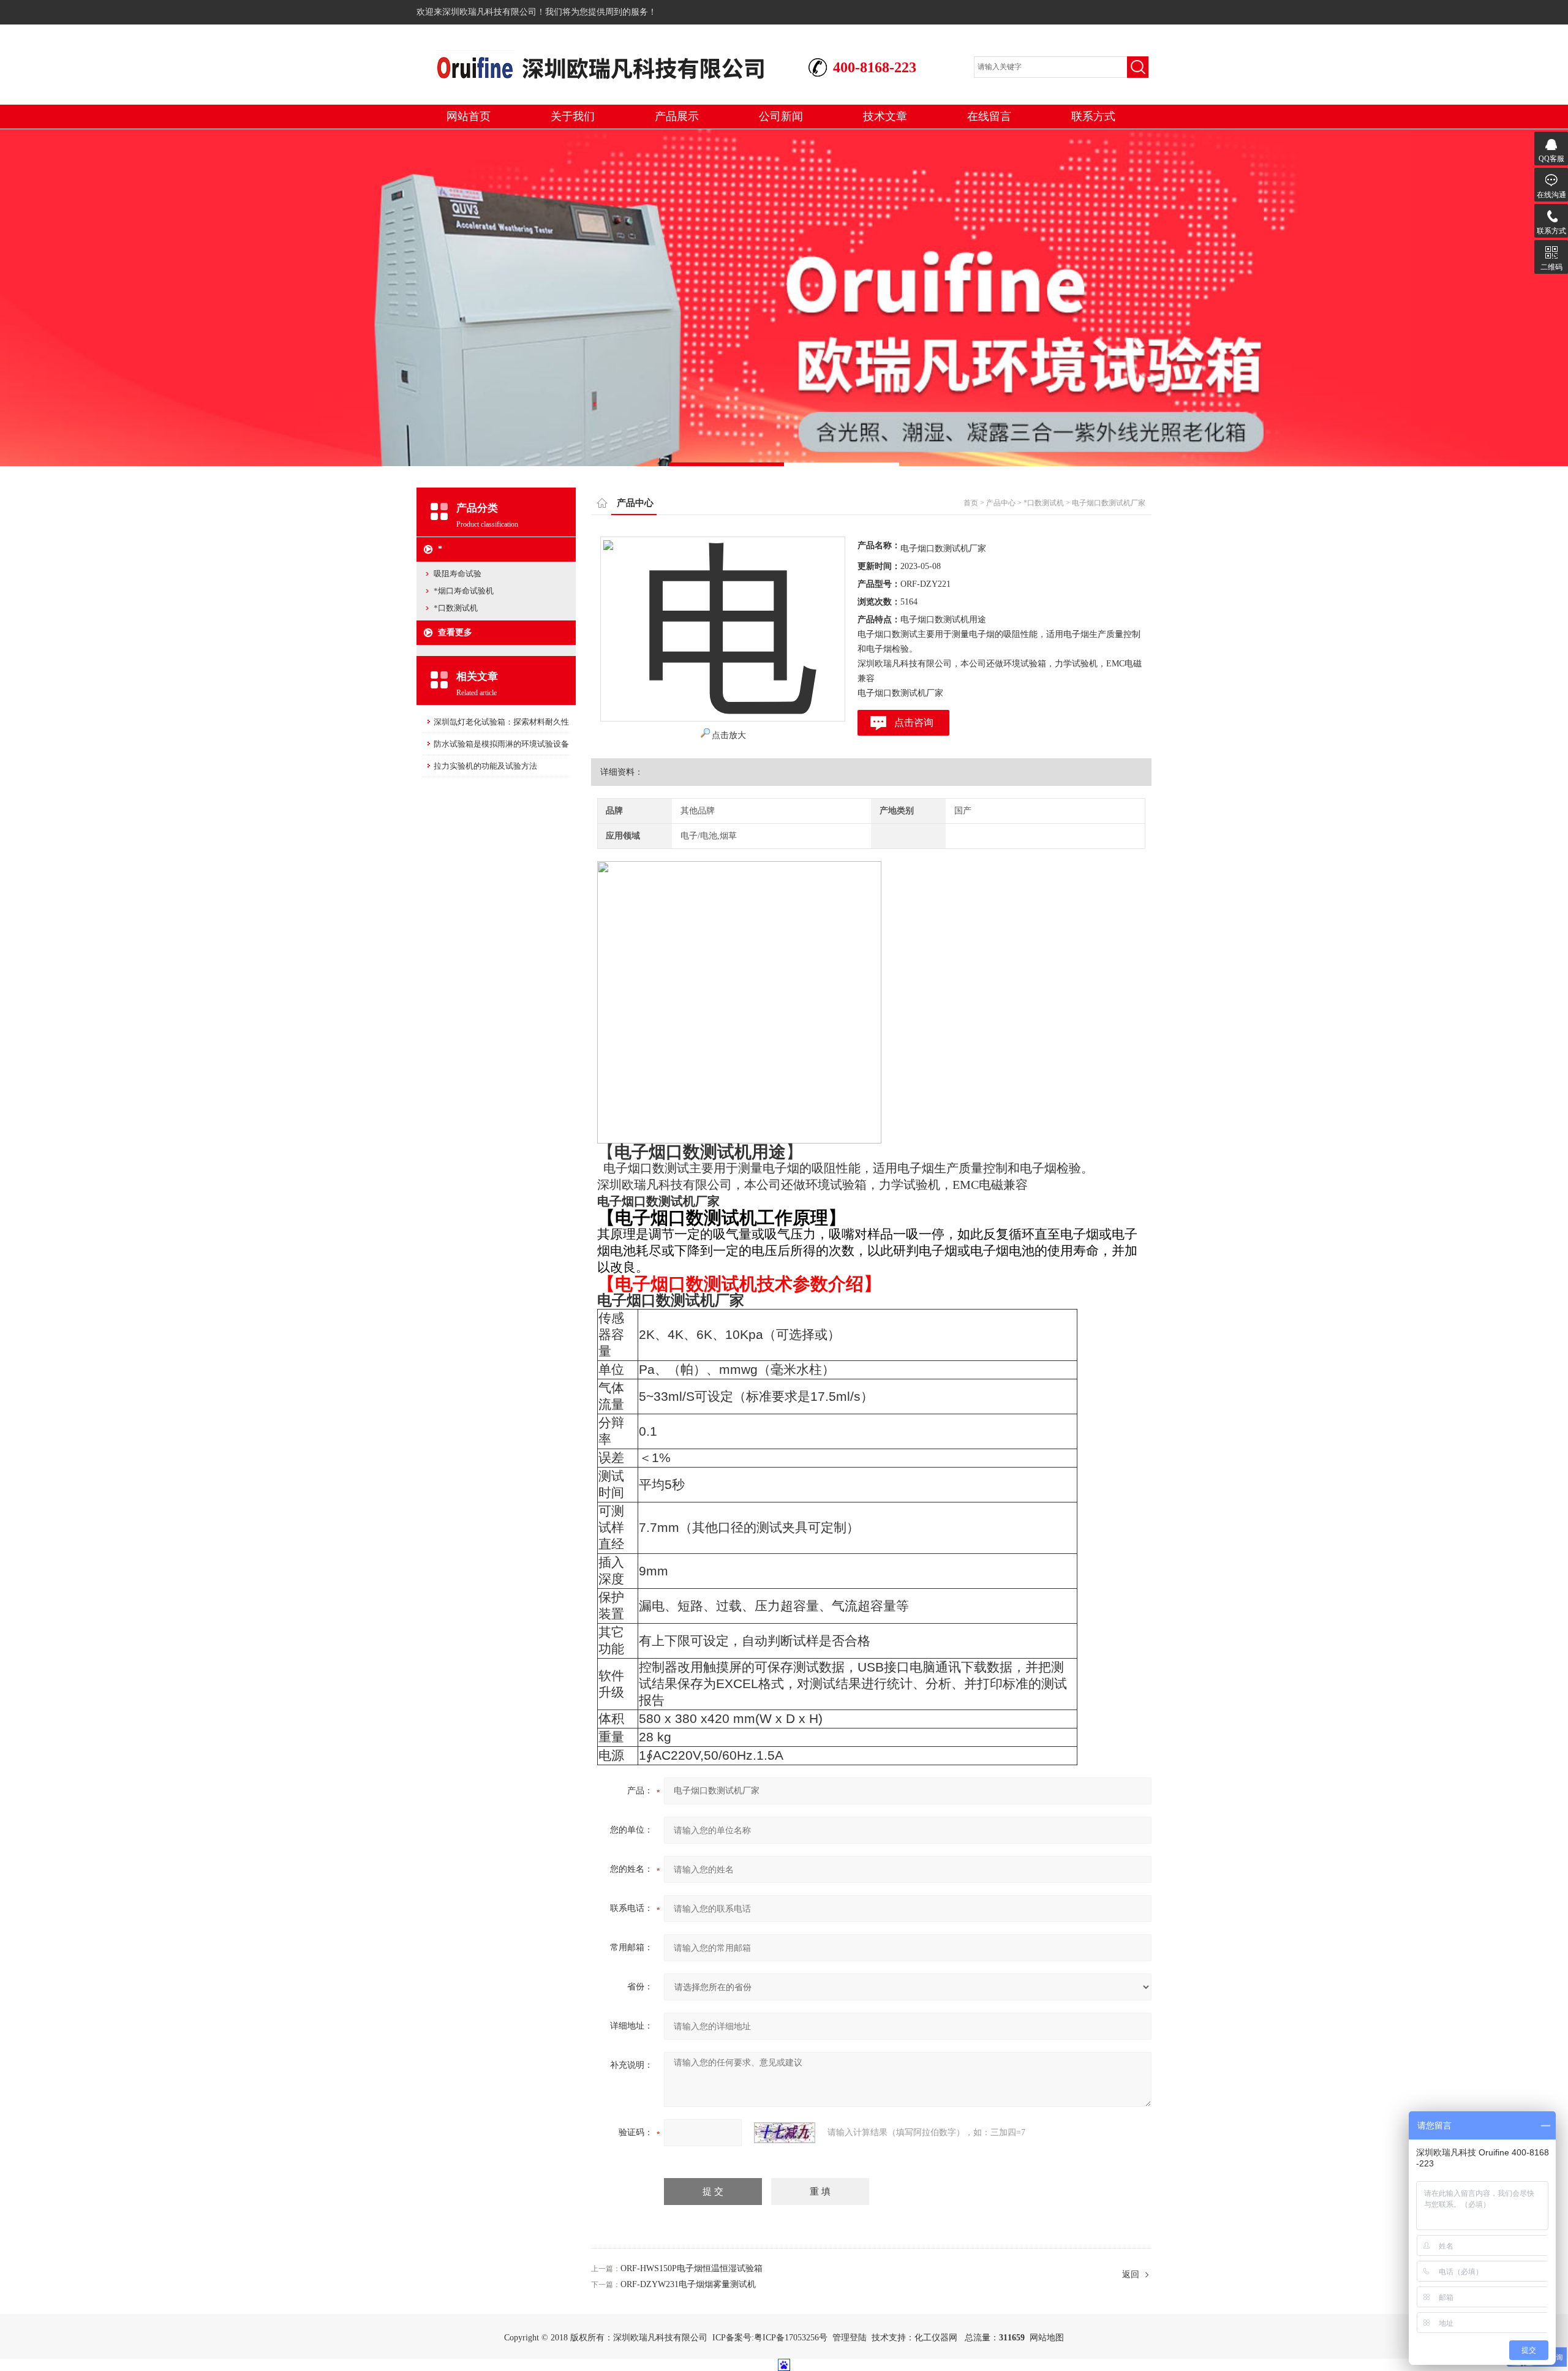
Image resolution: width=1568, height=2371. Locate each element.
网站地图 (1047, 2338)
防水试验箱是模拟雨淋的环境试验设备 (501, 744)
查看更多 (455, 632)
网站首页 (469, 116)
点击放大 (729, 735)
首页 (971, 503)
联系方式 (1093, 116)
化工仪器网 (936, 2338)
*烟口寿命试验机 (464, 591)
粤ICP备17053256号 (791, 2338)
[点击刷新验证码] (785, 2133)
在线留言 (989, 116)
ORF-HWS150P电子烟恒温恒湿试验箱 (692, 2268)
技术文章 (885, 116)
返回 (1131, 2275)
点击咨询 (914, 722)
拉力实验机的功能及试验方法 (485, 766)
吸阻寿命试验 (458, 574)
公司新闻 (781, 116)
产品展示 (677, 116)
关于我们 (573, 116)
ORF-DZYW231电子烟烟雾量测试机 (688, 2284)
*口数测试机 (456, 608)
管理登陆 (850, 2338)
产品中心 (1001, 503)
